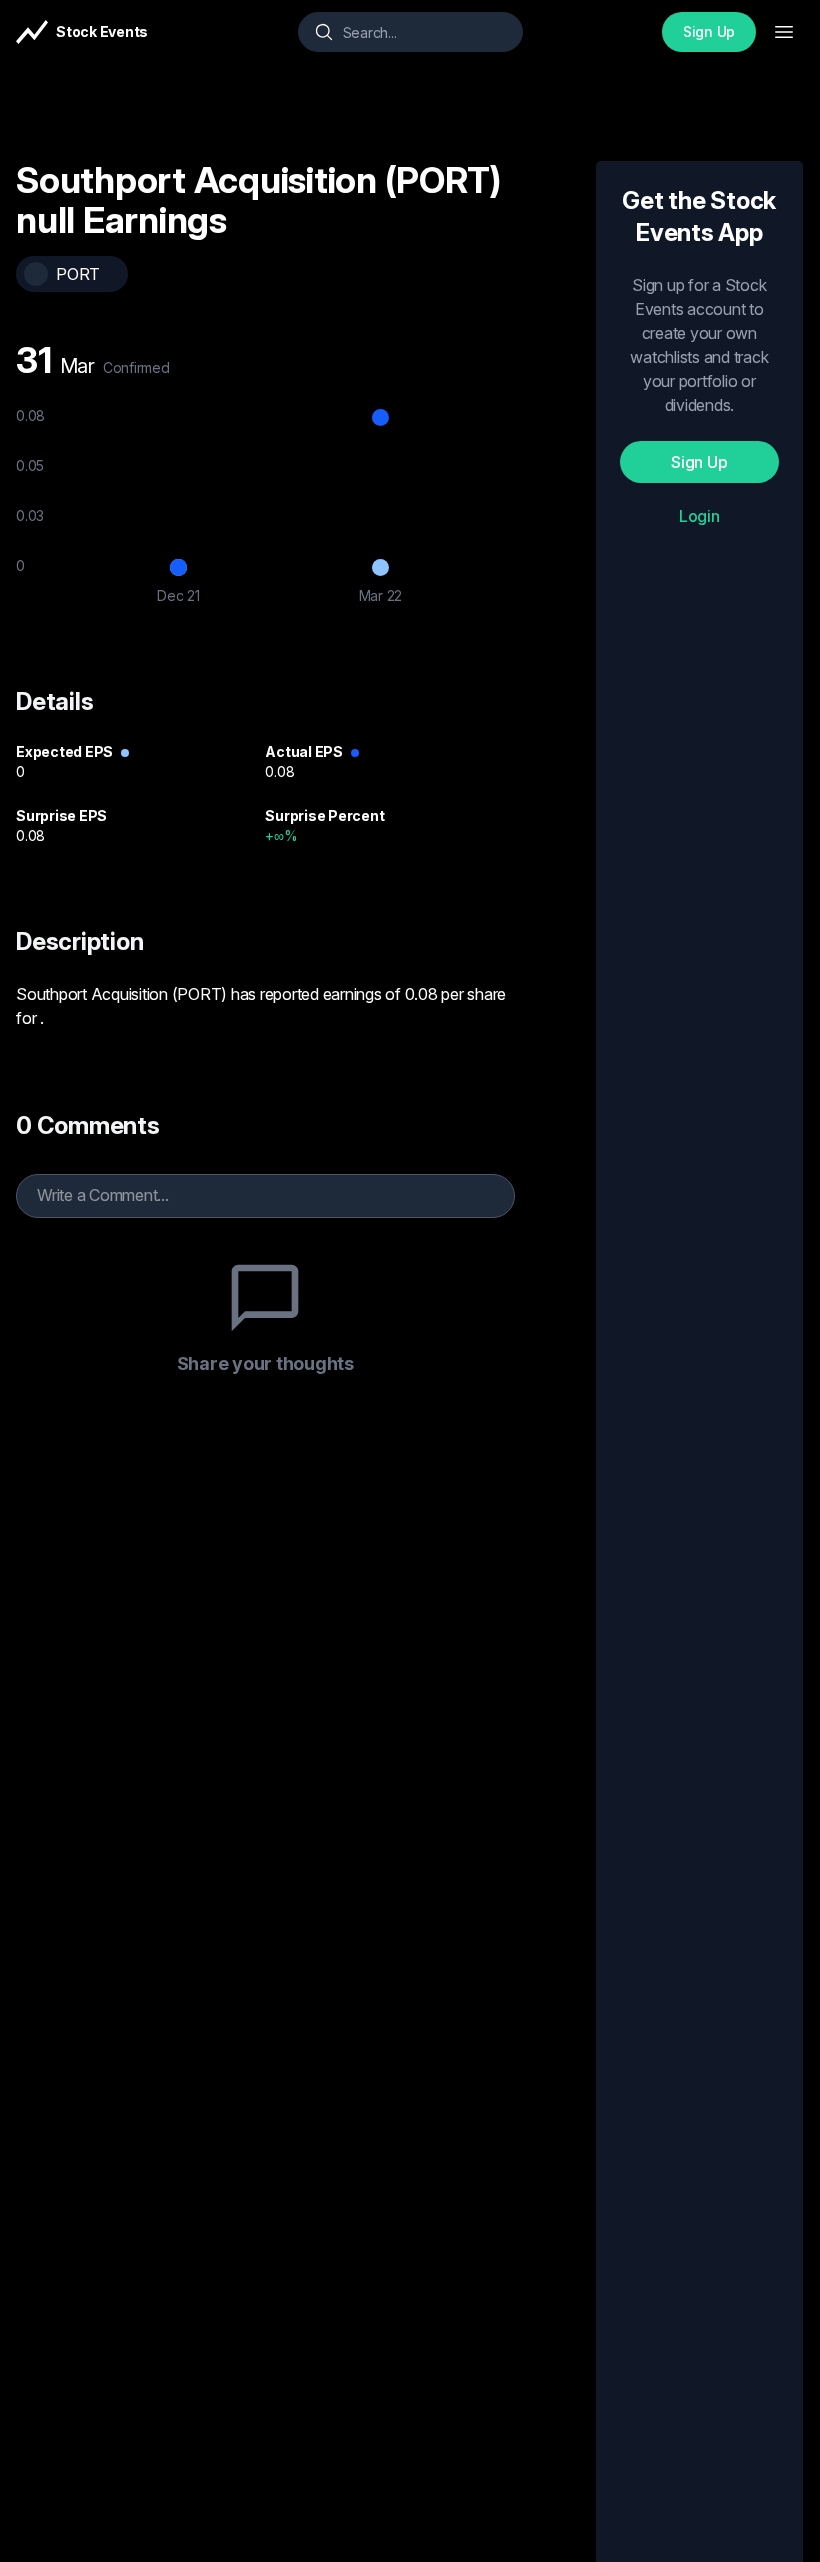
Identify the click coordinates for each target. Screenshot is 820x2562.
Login (699, 516)
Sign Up (709, 31)
